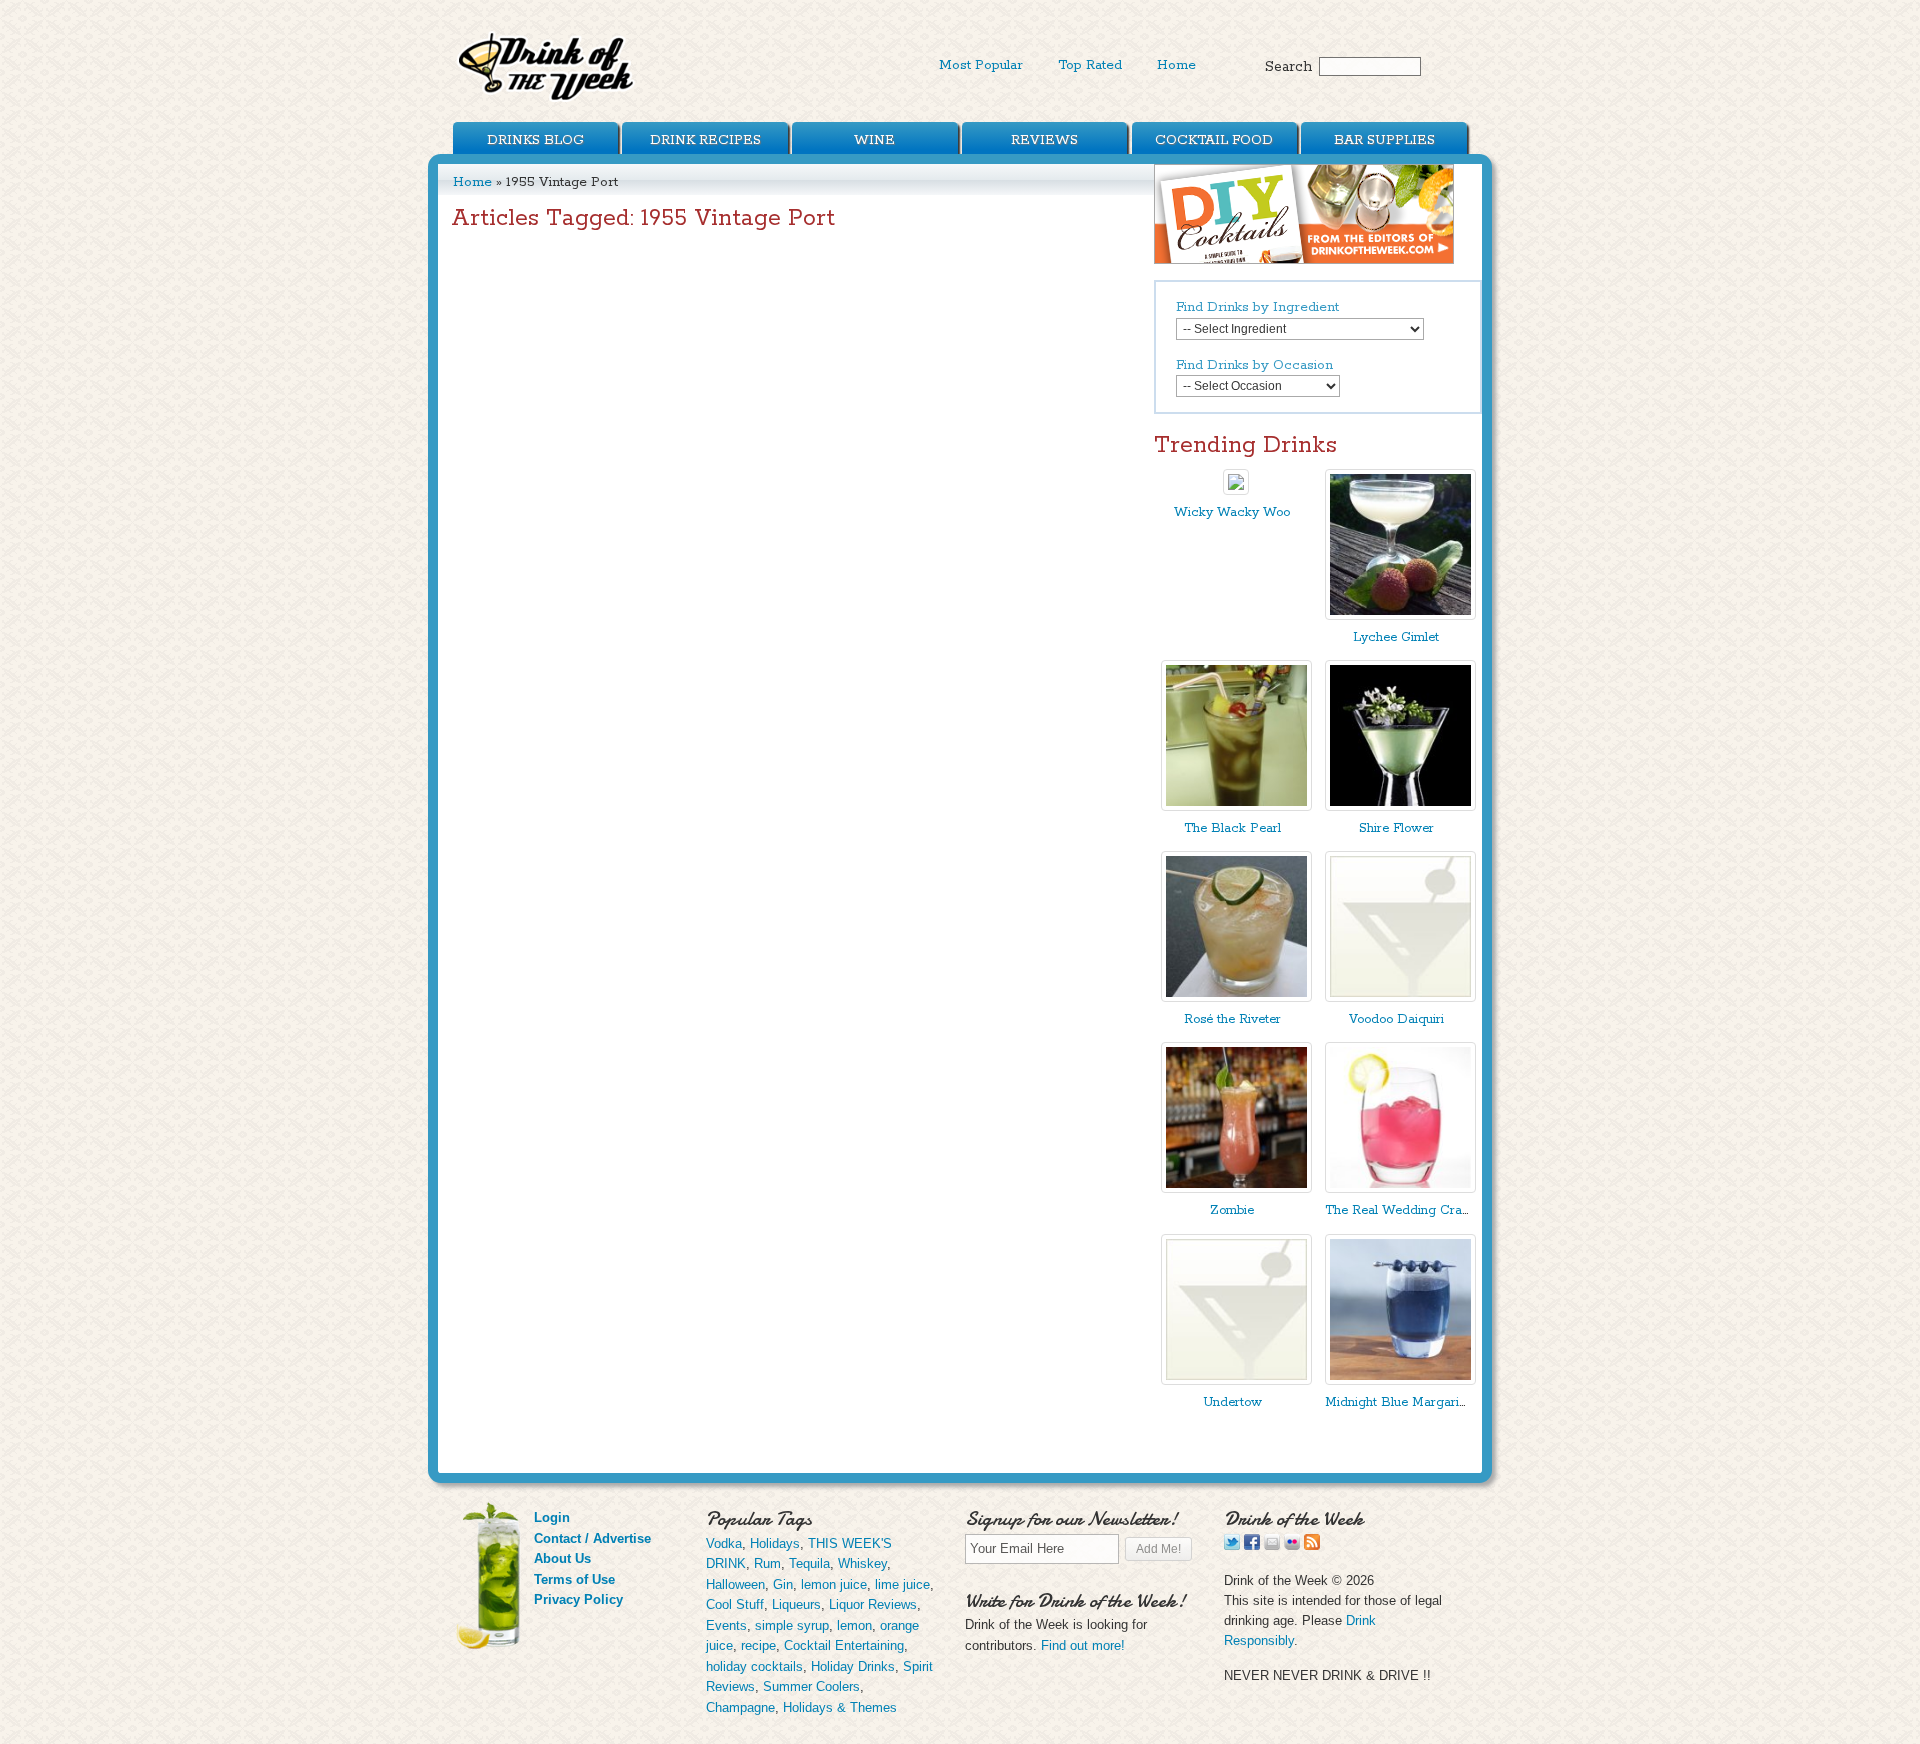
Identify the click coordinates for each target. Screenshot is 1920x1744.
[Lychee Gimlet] (1400, 615)
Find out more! (1083, 1645)
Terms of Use (574, 1579)
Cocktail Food (1214, 140)
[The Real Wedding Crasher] (1400, 1188)
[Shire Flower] (1400, 806)
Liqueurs (796, 1604)
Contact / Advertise (592, 1538)
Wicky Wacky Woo (1232, 512)
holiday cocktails (754, 1666)
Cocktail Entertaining (844, 1645)
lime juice (902, 1584)
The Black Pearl (1232, 828)
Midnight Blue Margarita (1397, 1402)
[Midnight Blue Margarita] (1400, 1380)
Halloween (735, 1584)
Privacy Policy (578, 1599)
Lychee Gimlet (1396, 637)
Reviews (1044, 140)
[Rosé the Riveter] (1236, 997)
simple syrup (792, 1625)
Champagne (740, 1707)
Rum (767, 1563)
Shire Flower (1396, 828)
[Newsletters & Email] (1272, 1545)
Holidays (775, 1543)
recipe (758, 1645)
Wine (874, 140)
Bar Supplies (1384, 140)
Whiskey (862, 1563)
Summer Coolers (811, 1686)
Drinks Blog (535, 140)
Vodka (724, 1543)
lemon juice (834, 1584)
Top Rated (1090, 65)
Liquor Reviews (873, 1604)
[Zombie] (1236, 1188)
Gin (783, 1584)
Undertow (1232, 1402)
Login (552, 1517)
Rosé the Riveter (1232, 1019)
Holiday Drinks (853, 1666)
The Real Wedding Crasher (1406, 1210)
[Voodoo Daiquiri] (1400, 997)
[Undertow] (1236, 1380)
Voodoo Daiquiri (1396, 1019)
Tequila (809, 1563)
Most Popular (981, 65)
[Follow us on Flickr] (1292, 1545)
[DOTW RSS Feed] (1312, 1545)
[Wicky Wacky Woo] (1236, 490)
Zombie (1232, 1210)
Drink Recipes (705, 140)
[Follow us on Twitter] (1232, 1545)
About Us (562, 1558)
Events (726, 1625)
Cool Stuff (735, 1604)
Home (1176, 65)
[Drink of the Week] (547, 100)
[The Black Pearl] (1236, 806)
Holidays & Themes (840, 1707)
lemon (854, 1625)
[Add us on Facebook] (1252, 1545)
